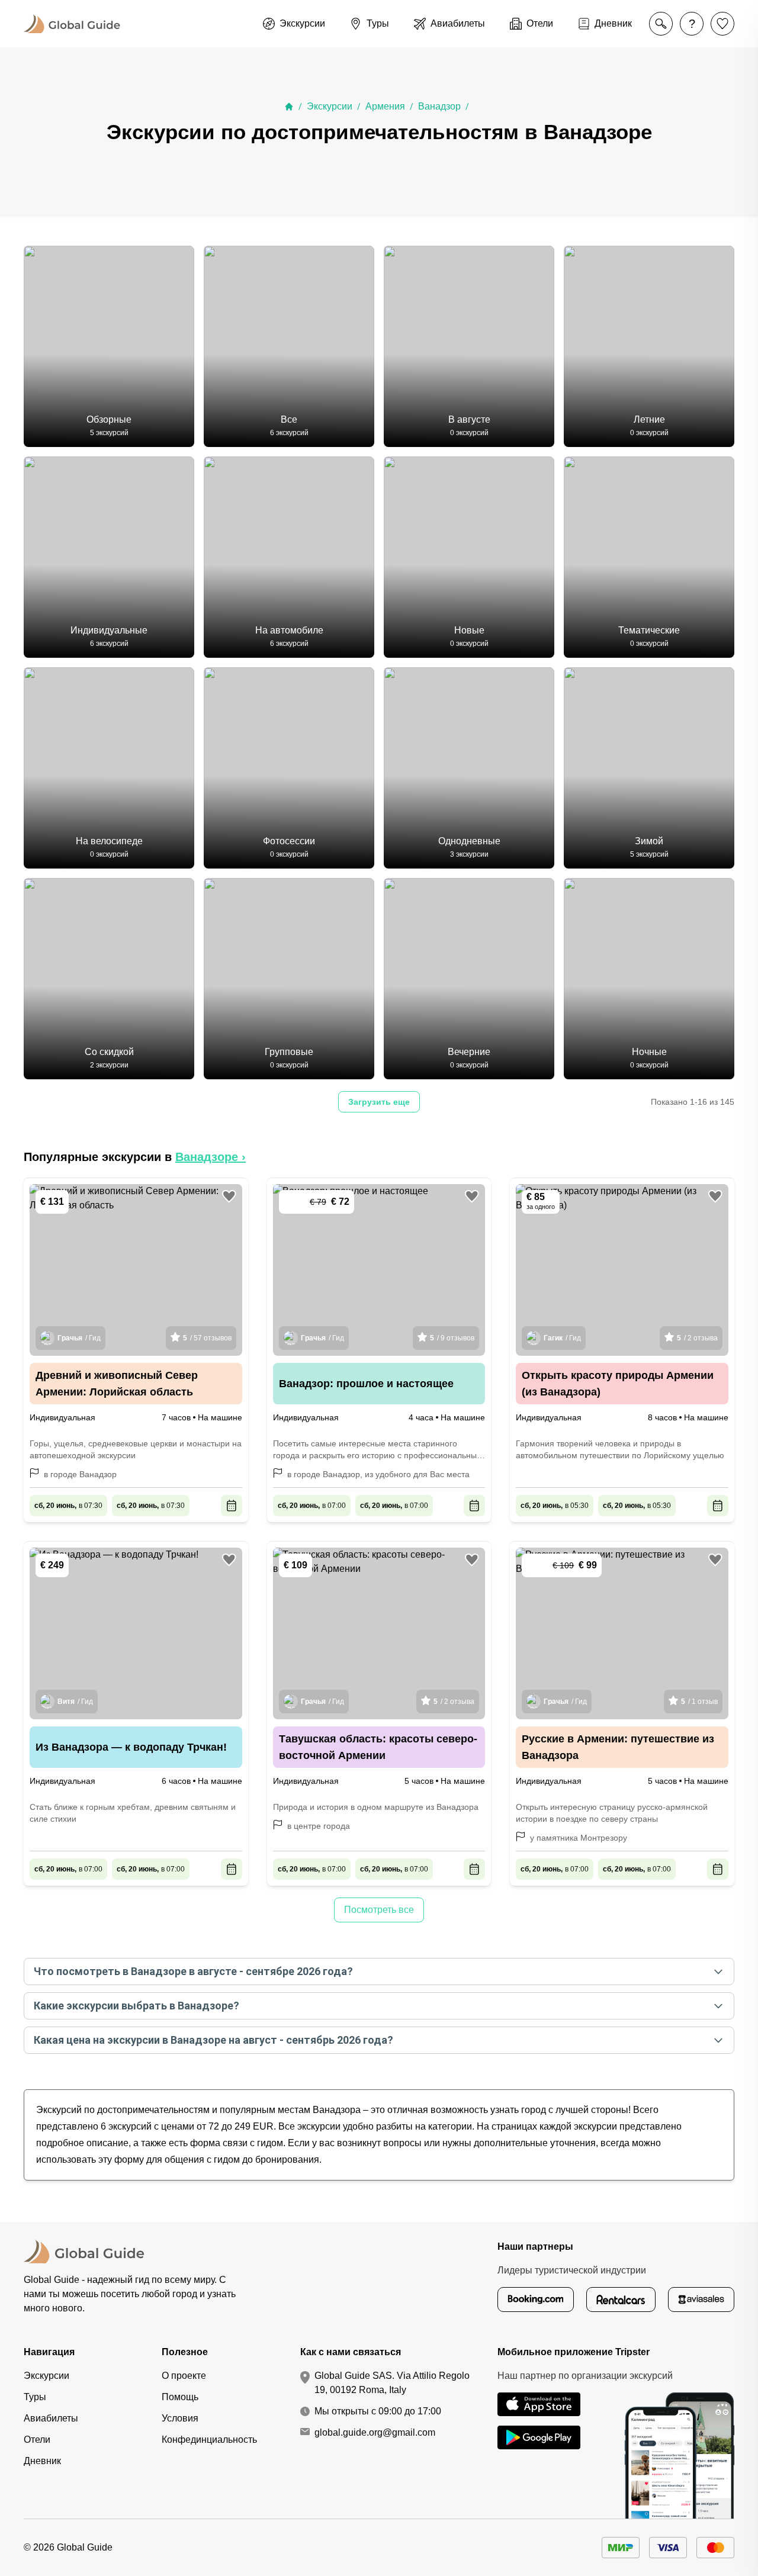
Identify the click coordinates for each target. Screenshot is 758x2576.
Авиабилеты (51, 2418)
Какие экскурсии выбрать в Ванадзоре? (136, 2006)
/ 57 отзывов (207, 1338)
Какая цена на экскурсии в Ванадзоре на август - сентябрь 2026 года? (213, 2040)
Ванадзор (439, 106)
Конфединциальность (209, 2440)
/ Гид (79, 1338)
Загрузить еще (379, 1102)
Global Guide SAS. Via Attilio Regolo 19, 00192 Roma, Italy (392, 2383)
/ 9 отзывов (452, 1338)
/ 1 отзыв (699, 1702)
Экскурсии (330, 106)
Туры (35, 2397)
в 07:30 (68, 1506)
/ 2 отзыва (697, 1338)
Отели (37, 2440)
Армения (385, 106)
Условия (180, 2418)
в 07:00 (312, 1506)
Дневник (42, 2461)
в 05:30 (555, 1506)
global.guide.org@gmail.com (375, 2432)
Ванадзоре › (211, 1157)
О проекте (184, 2376)
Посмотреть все (379, 1910)
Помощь (180, 2397)
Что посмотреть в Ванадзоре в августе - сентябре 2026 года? (193, 1971)
